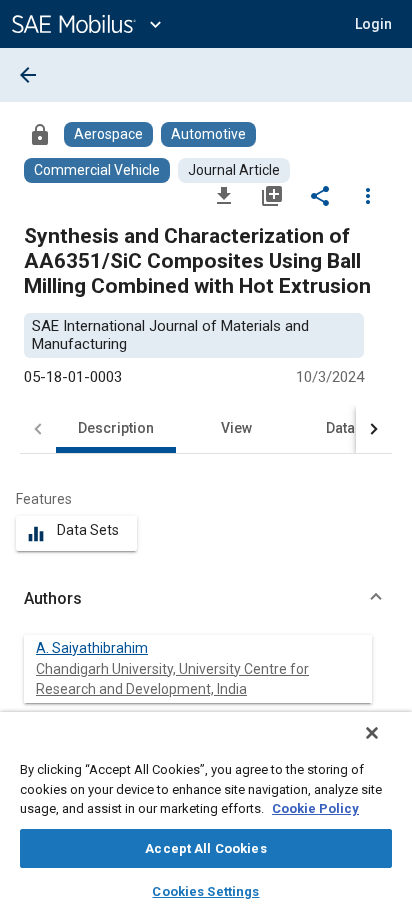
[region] (206, 813)
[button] (206, 599)
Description (116, 428)
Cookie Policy (315, 808)
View (236, 428)
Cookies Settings (205, 891)
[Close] (372, 733)
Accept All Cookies (205, 848)
